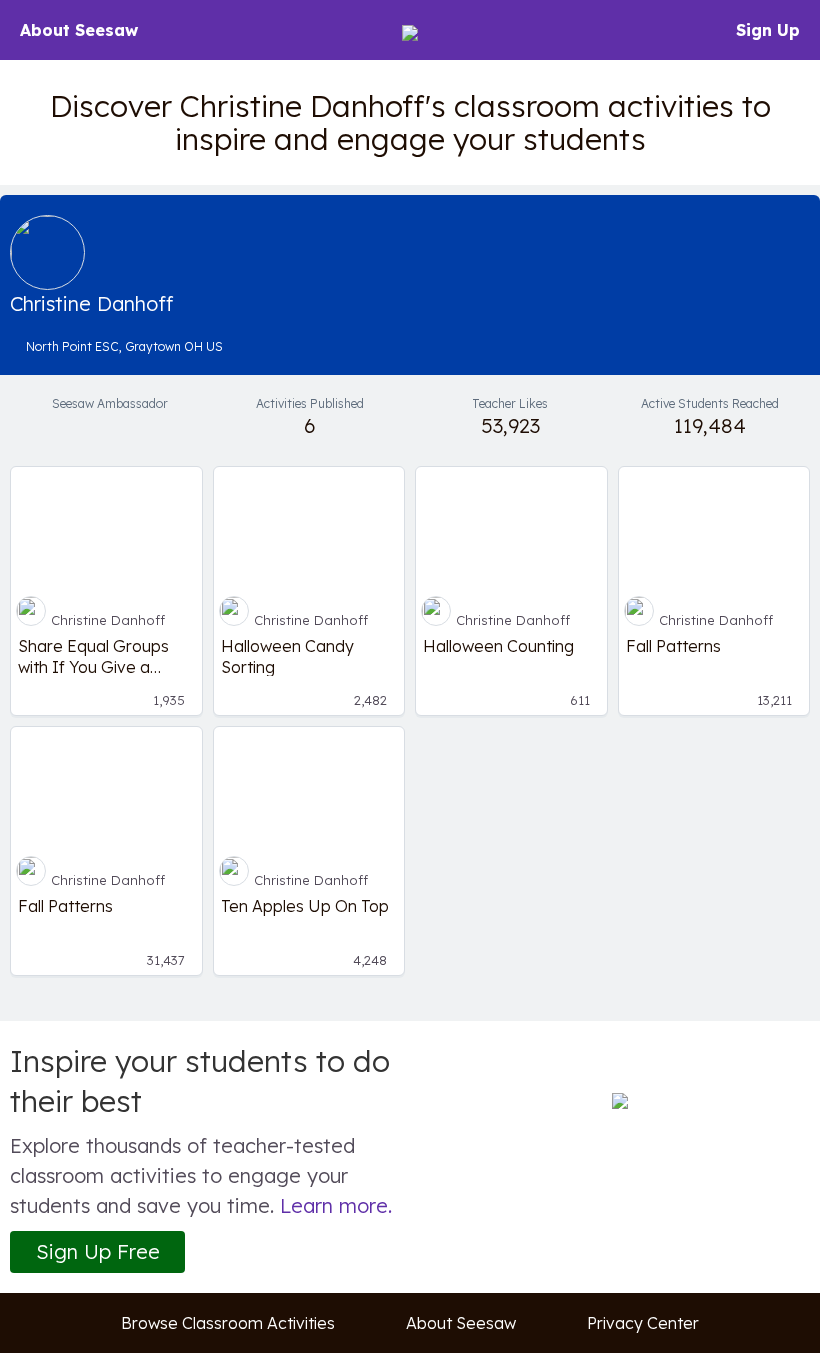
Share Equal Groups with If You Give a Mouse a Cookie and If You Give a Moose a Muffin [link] (103, 656)
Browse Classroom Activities (228, 1323)
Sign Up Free (98, 1251)
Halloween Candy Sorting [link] (287, 656)
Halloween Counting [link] (498, 646)
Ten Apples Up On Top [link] (305, 906)
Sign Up (768, 30)
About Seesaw (79, 30)
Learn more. (336, 1205)
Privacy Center (643, 1323)
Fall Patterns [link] (673, 646)
